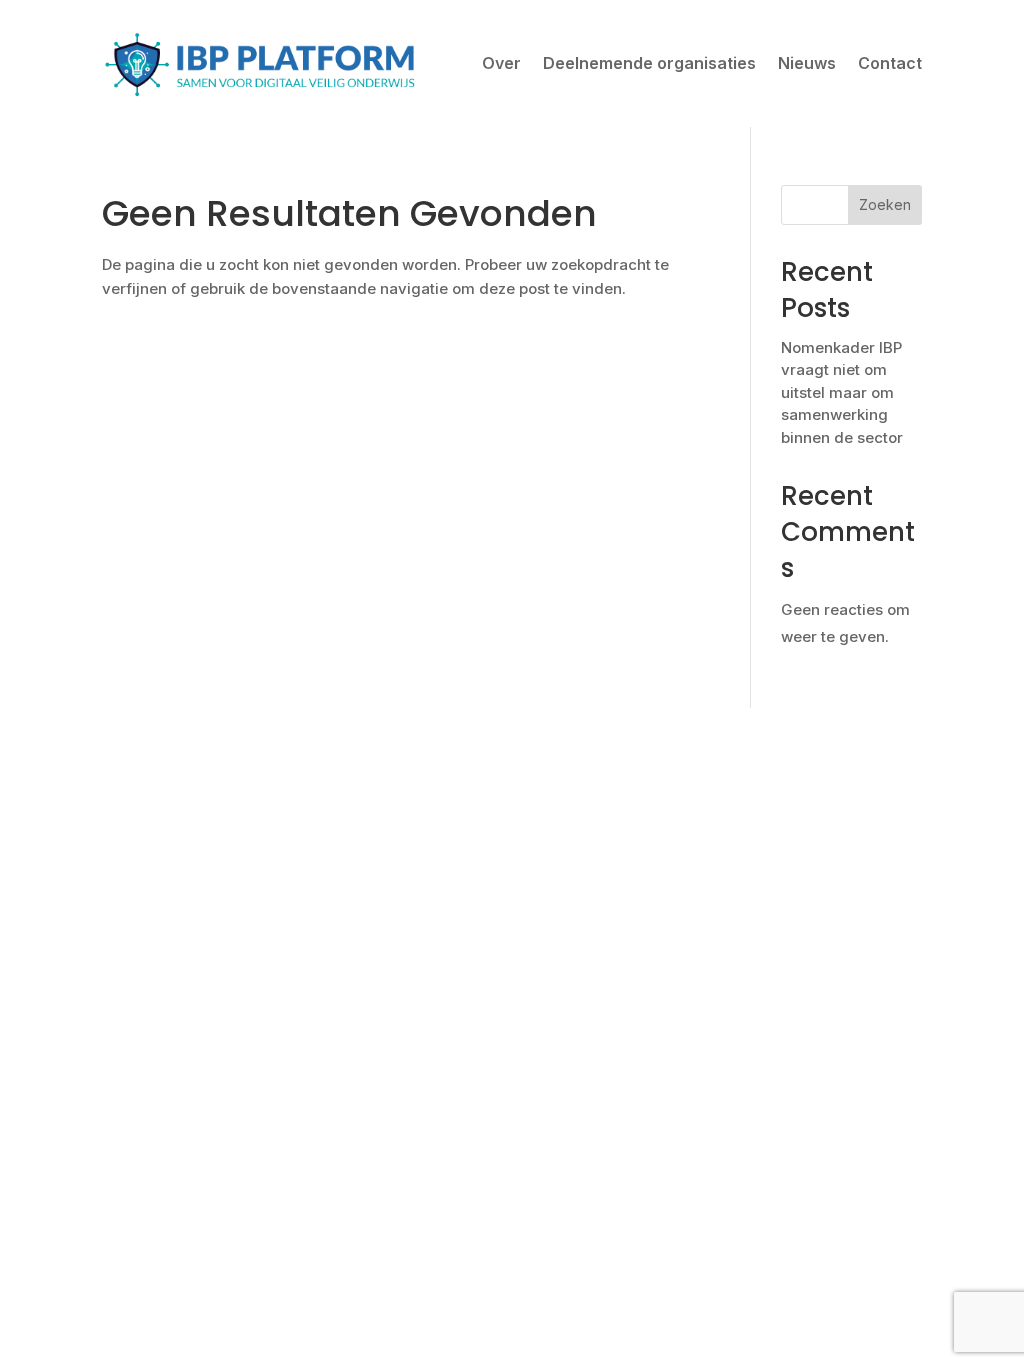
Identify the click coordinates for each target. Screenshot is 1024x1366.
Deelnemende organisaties (649, 63)
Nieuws (807, 63)
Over (501, 63)
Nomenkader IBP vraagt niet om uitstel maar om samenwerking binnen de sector (842, 392)
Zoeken (885, 204)
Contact (890, 63)
